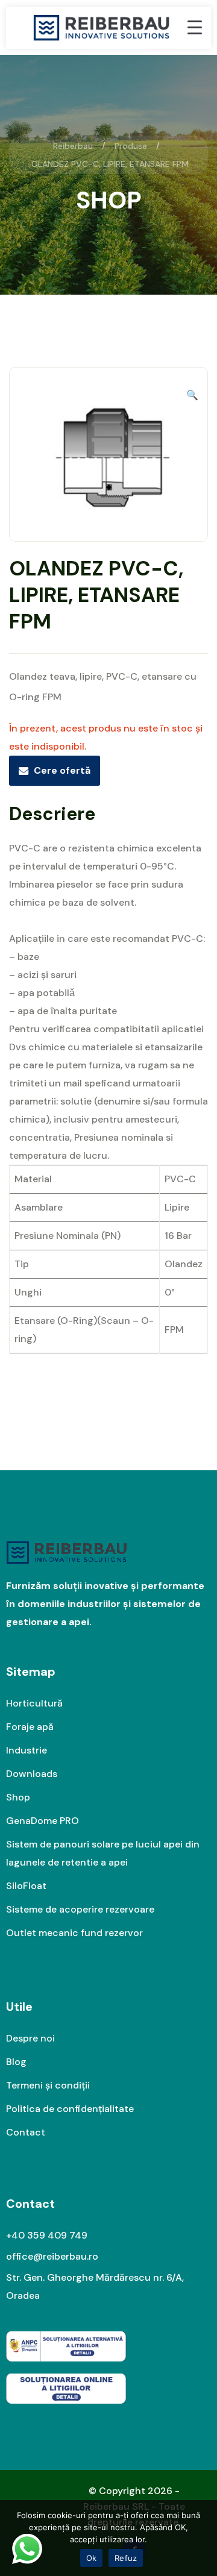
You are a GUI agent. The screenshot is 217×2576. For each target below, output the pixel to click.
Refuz (126, 2558)
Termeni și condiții (48, 2085)
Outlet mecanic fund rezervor (74, 1933)
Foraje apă (30, 1727)
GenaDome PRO (42, 1821)
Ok (92, 2558)
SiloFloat (26, 1886)
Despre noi (30, 2038)
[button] (192, 395)
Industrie (27, 1750)
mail (73, 1083)
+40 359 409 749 (47, 2235)
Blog (16, 2062)
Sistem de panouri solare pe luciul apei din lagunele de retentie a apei (103, 1853)
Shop (18, 1797)
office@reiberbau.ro (52, 2256)
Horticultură (34, 1703)
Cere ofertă (62, 770)
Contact (26, 2132)
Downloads (32, 1774)
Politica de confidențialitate (70, 2109)
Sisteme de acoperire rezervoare (80, 1909)
